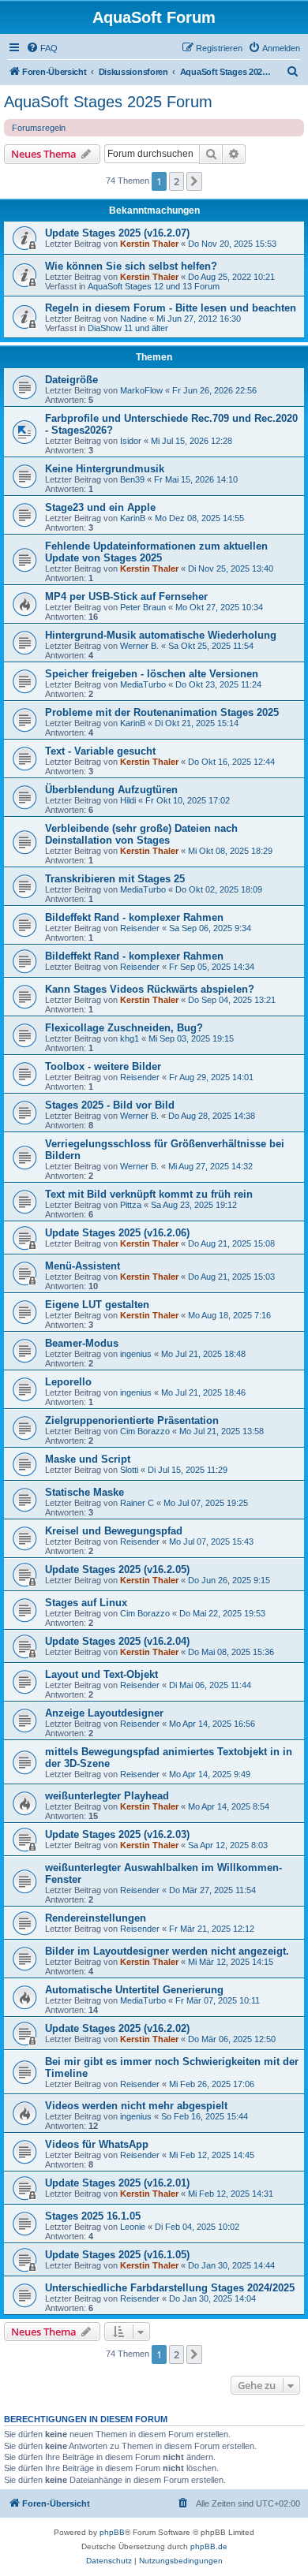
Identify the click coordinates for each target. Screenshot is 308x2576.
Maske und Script (88, 1459)
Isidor (131, 441)
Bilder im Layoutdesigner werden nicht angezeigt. (167, 1951)
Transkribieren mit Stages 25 (115, 879)
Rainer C (137, 1503)
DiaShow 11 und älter (128, 328)
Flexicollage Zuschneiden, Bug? (124, 1028)
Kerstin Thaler (149, 244)
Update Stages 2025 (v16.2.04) (117, 1641)
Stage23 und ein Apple (100, 507)
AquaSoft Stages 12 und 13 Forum (154, 286)
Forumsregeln (39, 128)
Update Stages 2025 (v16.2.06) (117, 1233)
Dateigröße (71, 380)
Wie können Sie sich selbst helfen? (131, 266)
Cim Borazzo (145, 1431)
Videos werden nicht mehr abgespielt (136, 2106)
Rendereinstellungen (96, 1918)
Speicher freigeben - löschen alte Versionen (152, 674)
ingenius (136, 1354)
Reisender (140, 928)
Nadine (133, 319)
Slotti (129, 1470)
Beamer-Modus (82, 1343)
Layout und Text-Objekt (101, 1674)
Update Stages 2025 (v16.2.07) (117, 233)
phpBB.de (209, 2546)
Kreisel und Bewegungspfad (114, 1531)
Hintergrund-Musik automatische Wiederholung (161, 635)
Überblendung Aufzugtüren (111, 790)
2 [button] (177, 181)
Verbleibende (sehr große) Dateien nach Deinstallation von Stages (141, 834)
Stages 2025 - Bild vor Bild (110, 1105)
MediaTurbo (143, 684)
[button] (194, 181)
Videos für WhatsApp (97, 2144)
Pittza (131, 1205)
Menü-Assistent (83, 1266)
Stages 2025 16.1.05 (93, 2216)
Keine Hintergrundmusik (105, 469)
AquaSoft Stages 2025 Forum (108, 102)
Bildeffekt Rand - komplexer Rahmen (134, 917)
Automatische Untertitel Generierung (134, 1990)
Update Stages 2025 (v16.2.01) (117, 2183)
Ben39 (132, 479)
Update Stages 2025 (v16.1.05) (117, 2255)
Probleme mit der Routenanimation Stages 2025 (162, 712)
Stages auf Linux (86, 1603)
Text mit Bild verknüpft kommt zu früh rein (149, 1194)
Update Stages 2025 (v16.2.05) (117, 1569)
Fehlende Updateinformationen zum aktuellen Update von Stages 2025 (156, 552)
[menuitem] (42, 48)
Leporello (68, 1382)
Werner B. (139, 646)
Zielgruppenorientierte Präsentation (132, 1420)
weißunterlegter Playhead (107, 1796)
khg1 (130, 1038)
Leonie (133, 2227)
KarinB (133, 518)
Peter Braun (143, 607)
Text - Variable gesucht (100, 751)
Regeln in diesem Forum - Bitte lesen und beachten (171, 308)
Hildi (128, 800)
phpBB (112, 2532)
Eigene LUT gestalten (97, 1305)
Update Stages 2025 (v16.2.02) (117, 2028)
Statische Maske (85, 1492)
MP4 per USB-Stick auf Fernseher (126, 596)
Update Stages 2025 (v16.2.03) (117, 1834)
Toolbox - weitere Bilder (103, 1066)
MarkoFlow (141, 390)
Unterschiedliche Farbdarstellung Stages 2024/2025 (170, 2288)
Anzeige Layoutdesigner (104, 1713)
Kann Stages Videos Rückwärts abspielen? (150, 989)
